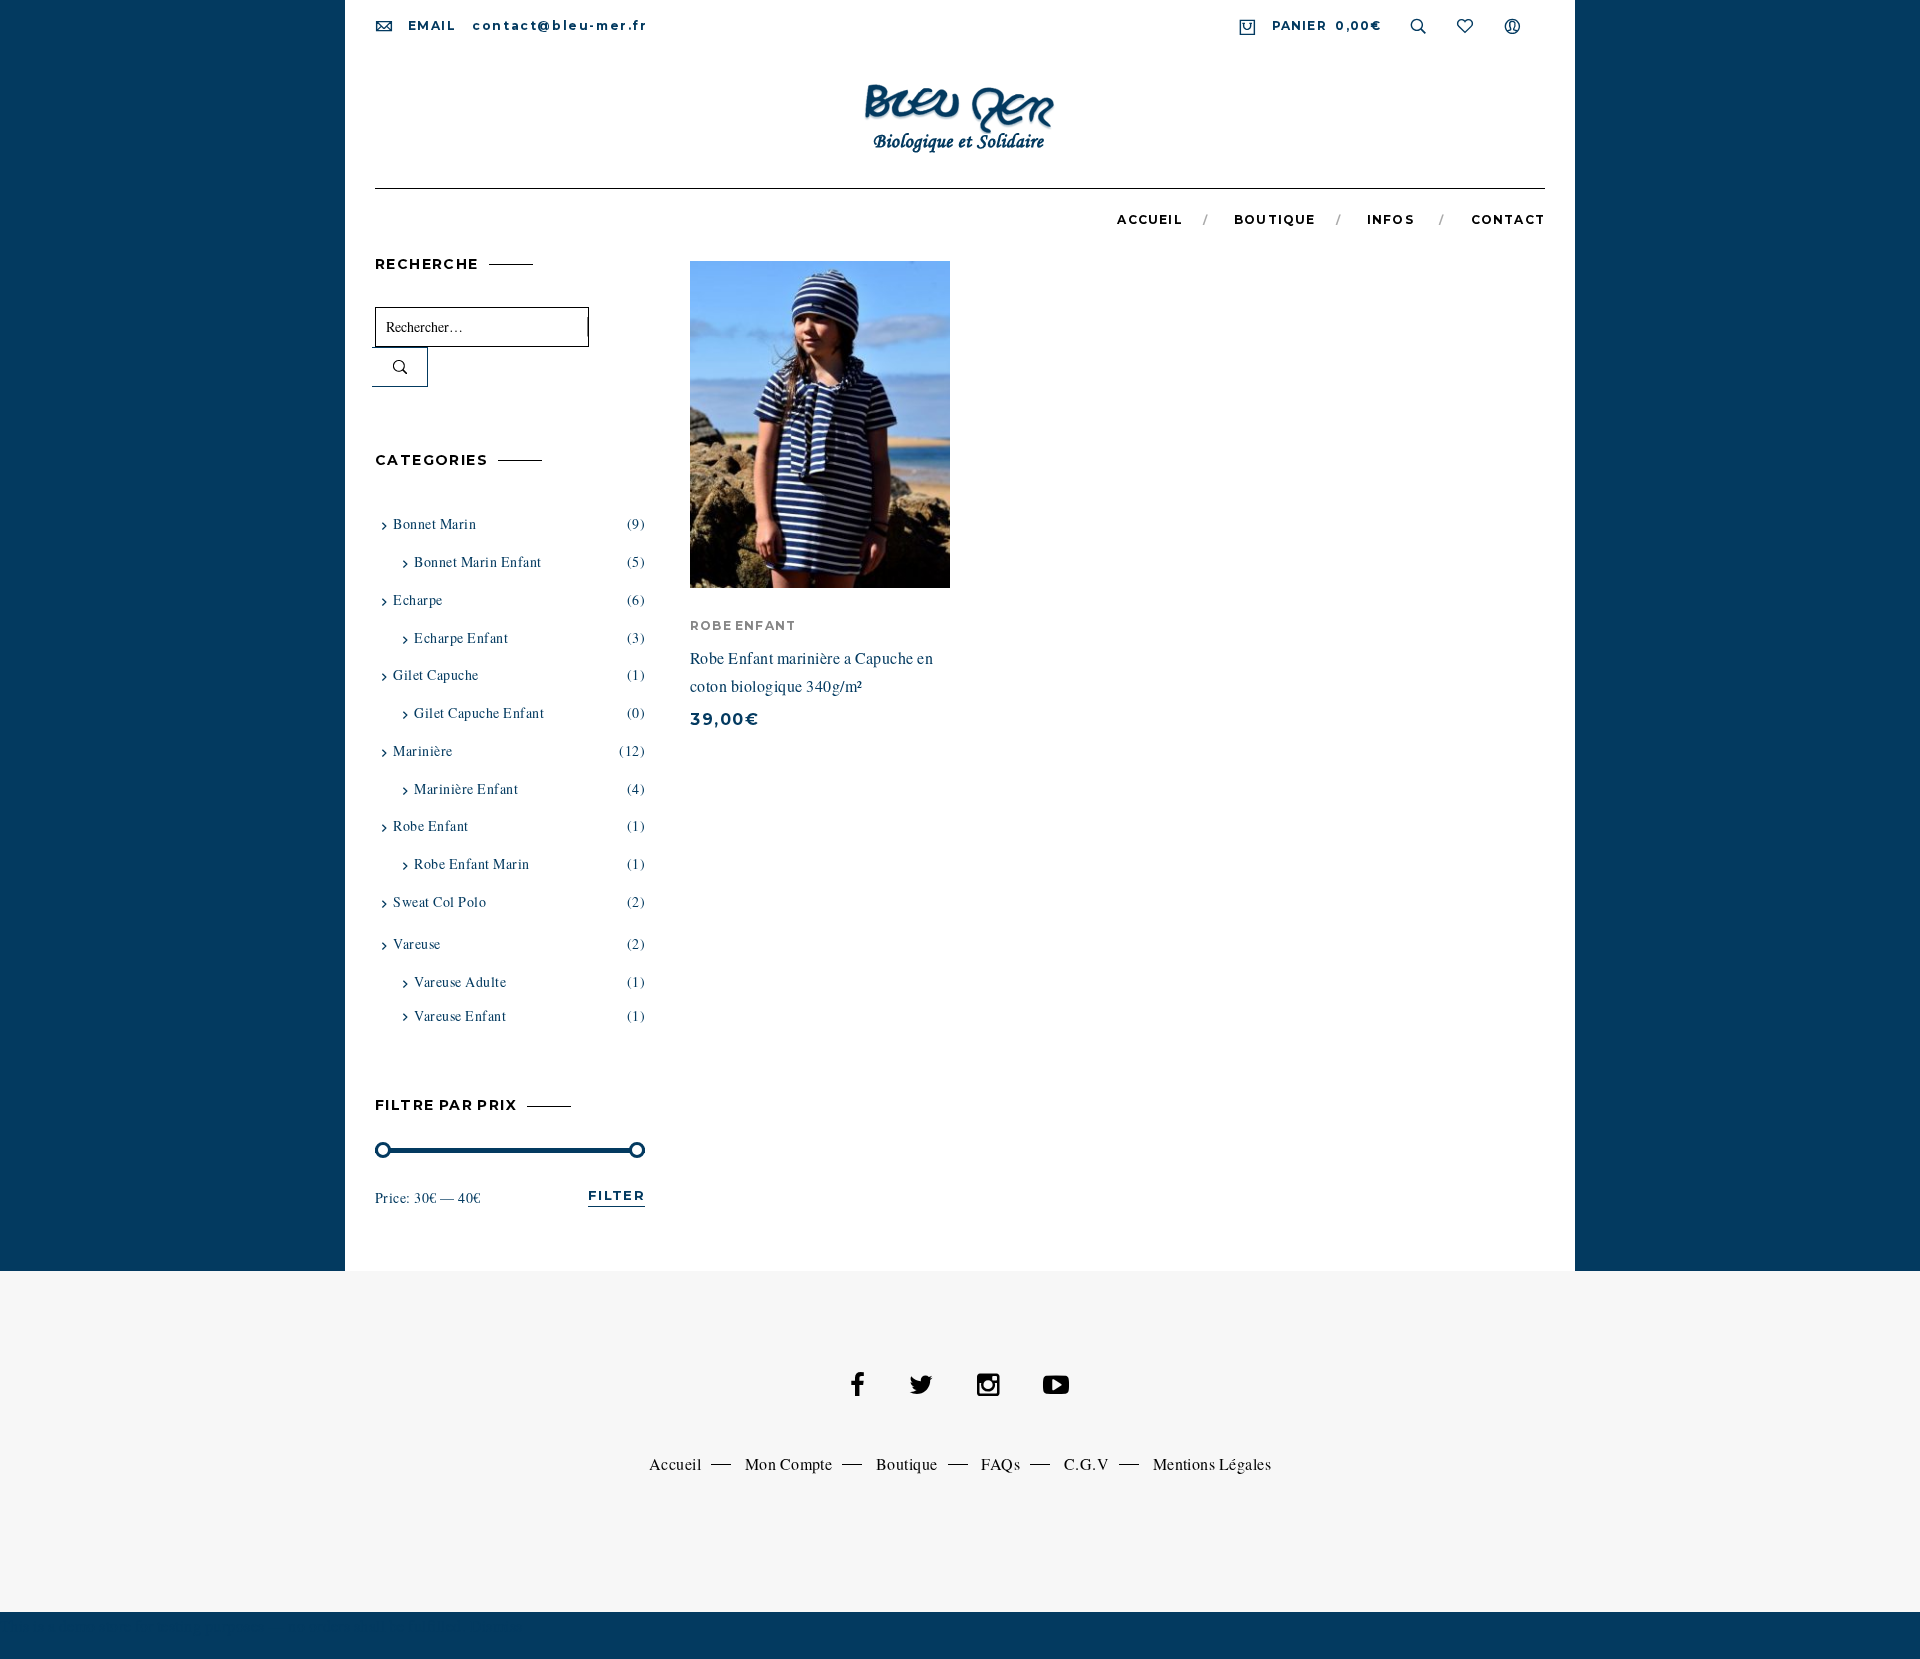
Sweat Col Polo (439, 901)
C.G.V (1086, 1463)
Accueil (675, 1463)
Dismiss (496, 1625)
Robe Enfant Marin (471, 863)
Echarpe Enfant (461, 637)
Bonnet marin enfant (477, 561)
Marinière (422, 750)
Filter (616, 1195)
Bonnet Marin (434, 523)
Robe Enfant (743, 625)
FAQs (1000, 1463)
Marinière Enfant (466, 788)
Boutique (907, 1463)
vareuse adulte (460, 981)
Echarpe (417, 599)
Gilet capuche (435, 674)
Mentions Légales (1212, 1463)
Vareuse (416, 943)
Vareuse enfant (460, 1015)
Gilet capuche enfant (479, 712)
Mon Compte (789, 1463)
